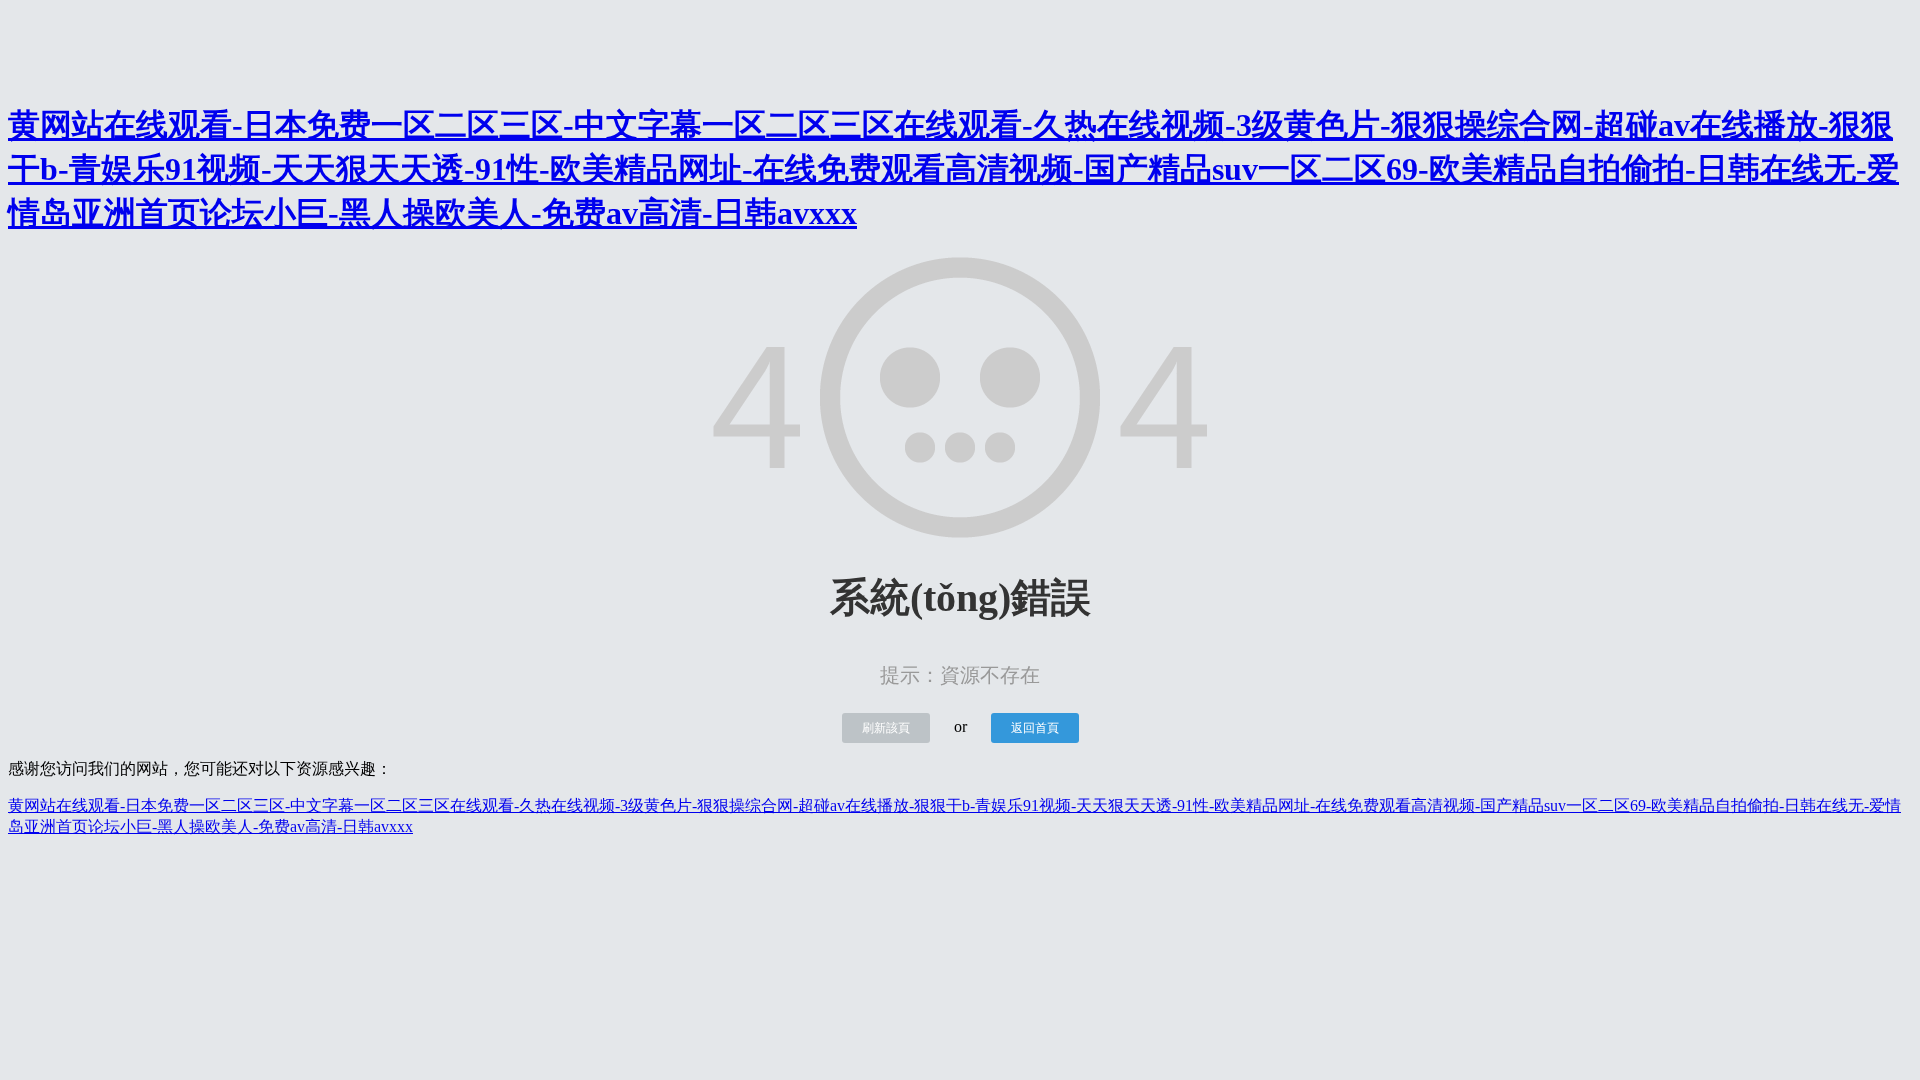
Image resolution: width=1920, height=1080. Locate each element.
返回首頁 (1035, 728)
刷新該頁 (886, 728)
